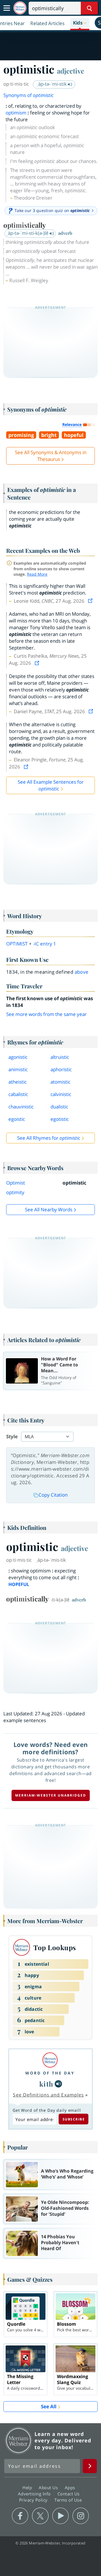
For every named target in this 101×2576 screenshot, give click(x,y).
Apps (71, 2487)
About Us (49, 2487)
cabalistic (18, 1094)
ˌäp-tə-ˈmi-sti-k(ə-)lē (28, 233)
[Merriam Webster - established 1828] (20, 8)
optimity (15, 1192)
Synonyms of (28, 95)
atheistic (18, 1082)
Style (12, 1436)
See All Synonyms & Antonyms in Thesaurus (51, 456)
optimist (17, 944)
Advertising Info (35, 2494)
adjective (71, 71)
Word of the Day (50, 2073)
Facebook (20, 2516)
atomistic (60, 1082)
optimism (16, 113)
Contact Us (69, 2494)
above (82, 972)
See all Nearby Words (49, 1209)
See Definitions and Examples (48, 2095)
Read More (37, 574)
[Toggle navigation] (7, 8)
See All (49, 2406)
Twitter (40, 2516)
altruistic (60, 1057)
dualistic (59, 1107)
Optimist (16, 1183)
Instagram (81, 2516)
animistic (18, 1069)
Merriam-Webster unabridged (51, 1795)
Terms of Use (68, 2500)
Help (28, 2487)
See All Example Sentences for (51, 785)
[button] (80, 23)
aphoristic (61, 1069)
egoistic (17, 1119)
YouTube (60, 2516)
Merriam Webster (19, 2440)
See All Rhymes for (49, 1138)
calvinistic (61, 1094)
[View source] (91, 601)
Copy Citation (53, 1495)
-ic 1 (45, 944)
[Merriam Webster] (50, 2060)
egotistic (60, 1119)
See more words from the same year (46, 1014)
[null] (58, 2084)
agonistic (18, 1057)
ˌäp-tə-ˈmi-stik (52, 84)
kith (46, 2084)
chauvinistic (21, 1107)
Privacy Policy (34, 2500)
